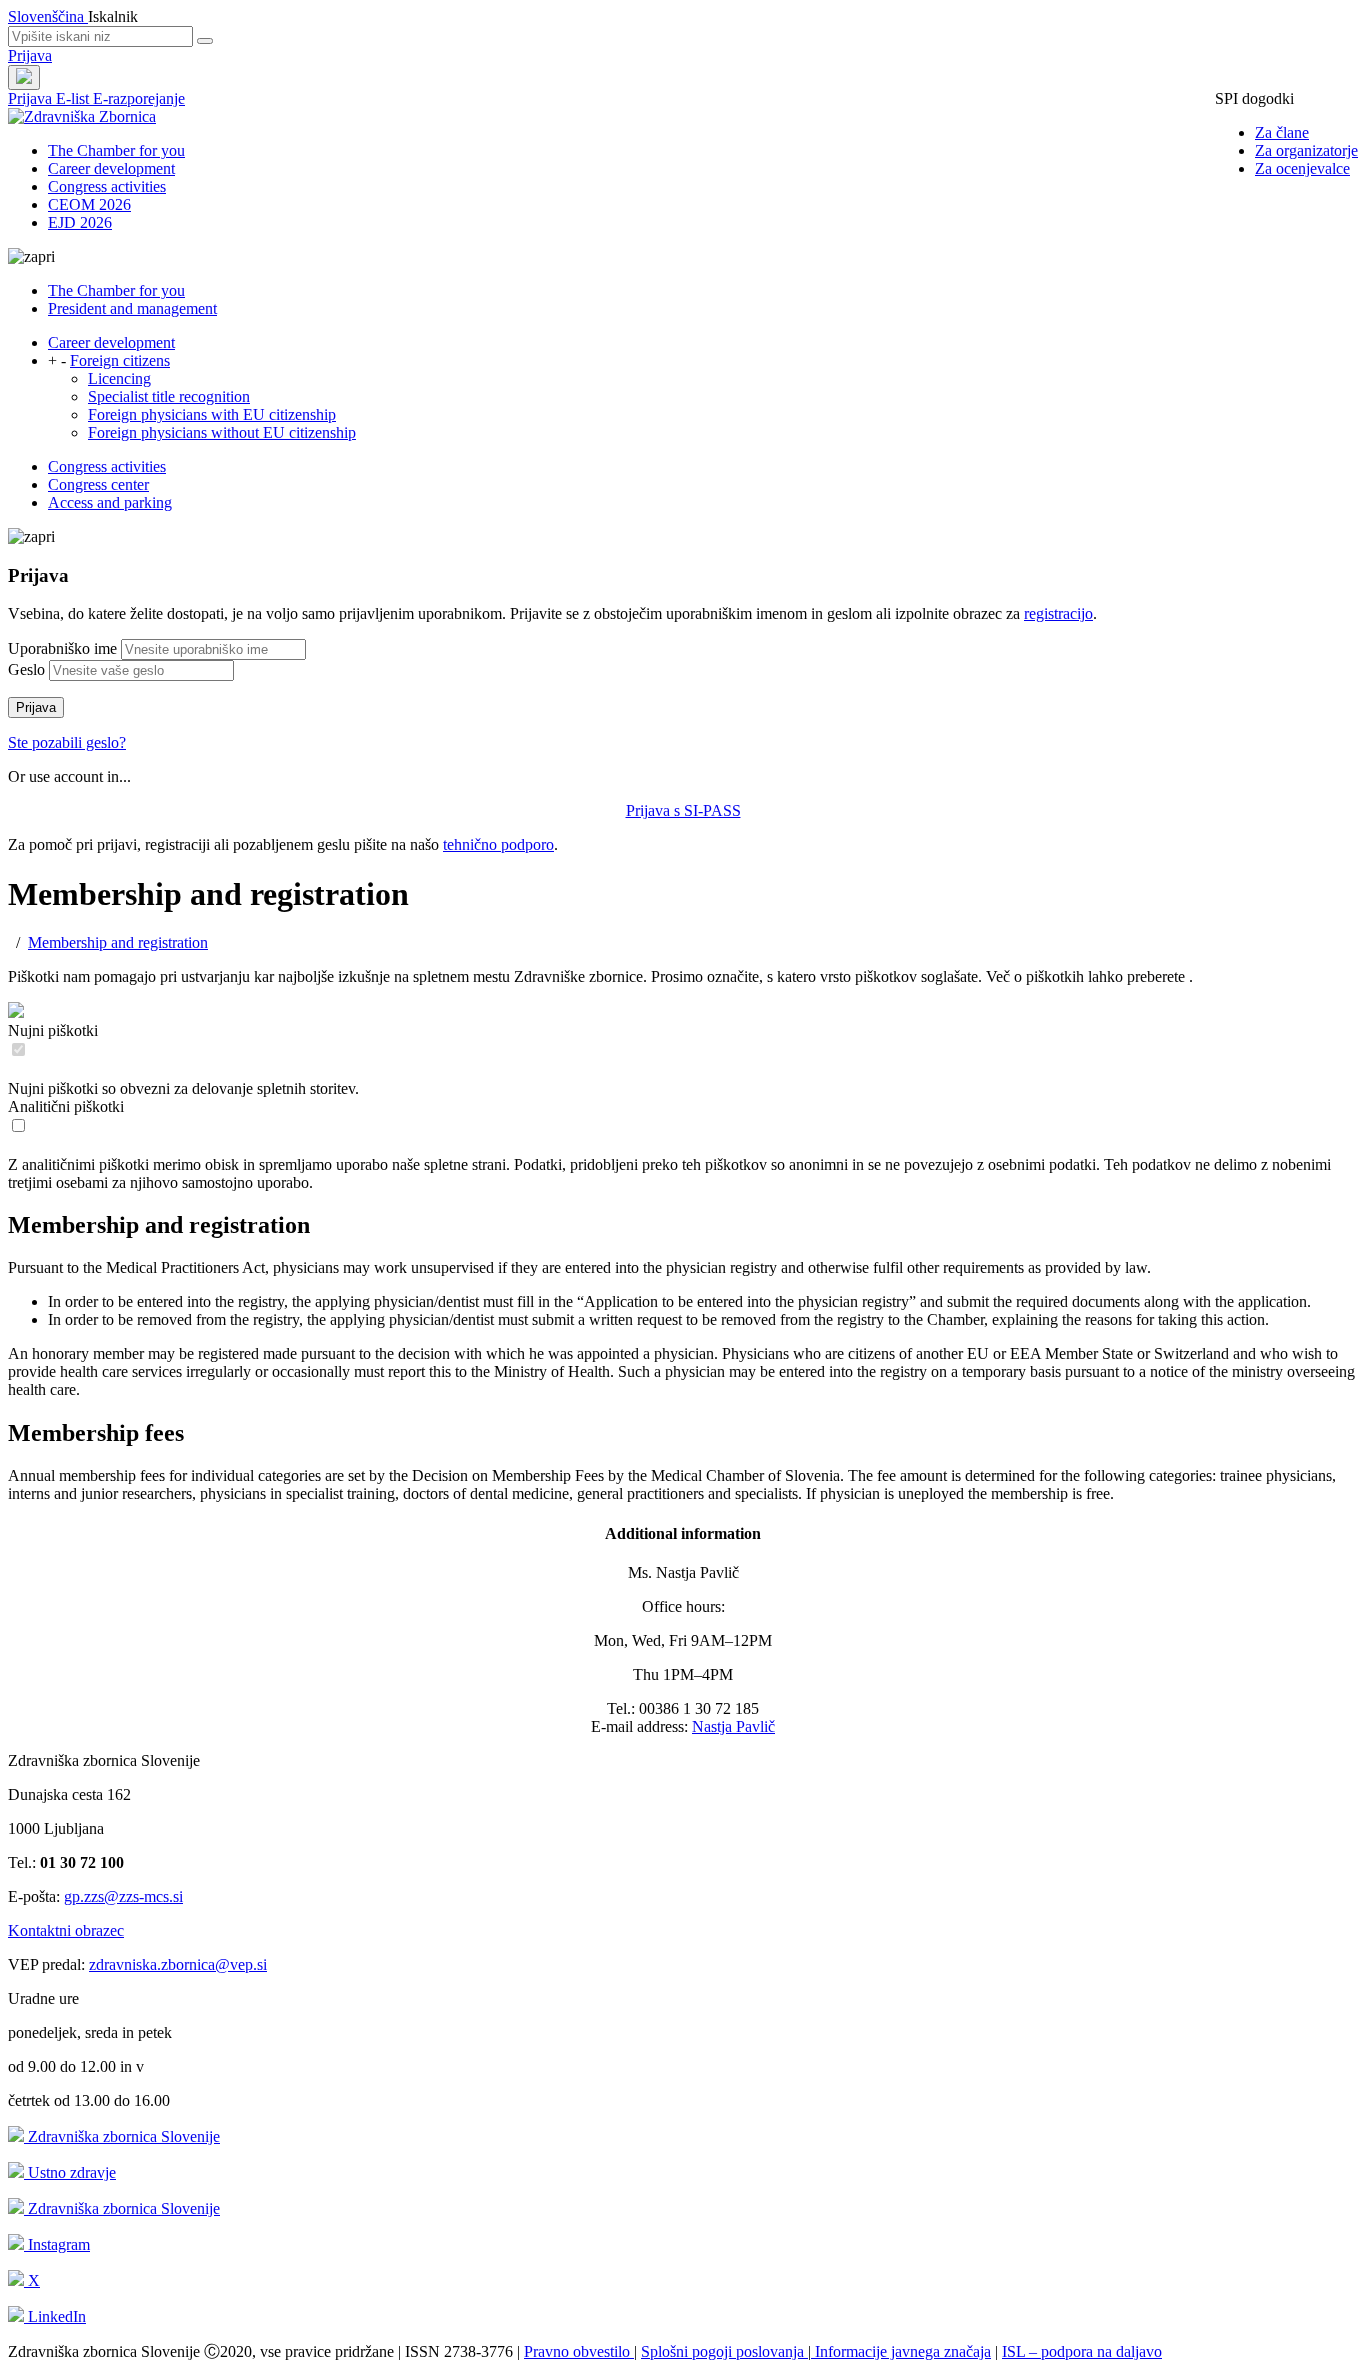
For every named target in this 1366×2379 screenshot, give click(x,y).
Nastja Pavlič (733, 1726)
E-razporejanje (139, 98)
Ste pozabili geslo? (67, 742)
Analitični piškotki (66, 1106)
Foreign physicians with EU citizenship (212, 414)
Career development (111, 168)
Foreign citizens (120, 360)
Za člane (1282, 132)
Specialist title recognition (169, 396)
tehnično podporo (498, 844)
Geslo (26, 669)
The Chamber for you (116, 150)
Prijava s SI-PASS (683, 810)
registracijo (1058, 613)
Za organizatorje (1306, 150)
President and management (132, 308)
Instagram (57, 2244)
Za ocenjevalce (1302, 168)
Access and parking (110, 502)
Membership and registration (118, 942)
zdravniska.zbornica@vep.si (178, 1964)
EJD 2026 (80, 222)
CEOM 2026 (89, 204)
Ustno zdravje (70, 2172)
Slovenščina (48, 16)
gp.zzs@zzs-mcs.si (123, 1896)
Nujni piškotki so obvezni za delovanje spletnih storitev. (183, 1088)
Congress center (98, 484)
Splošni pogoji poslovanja (724, 2351)
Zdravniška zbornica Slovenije (122, 2136)
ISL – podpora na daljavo (1082, 2351)
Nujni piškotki (53, 1030)
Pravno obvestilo (579, 2351)
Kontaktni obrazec (66, 1930)
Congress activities (107, 186)
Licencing (119, 378)
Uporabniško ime (62, 648)
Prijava (30, 55)
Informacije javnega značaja (901, 2351)
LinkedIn (55, 2316)
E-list (74, 98)
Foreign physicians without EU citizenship (222, 432)
